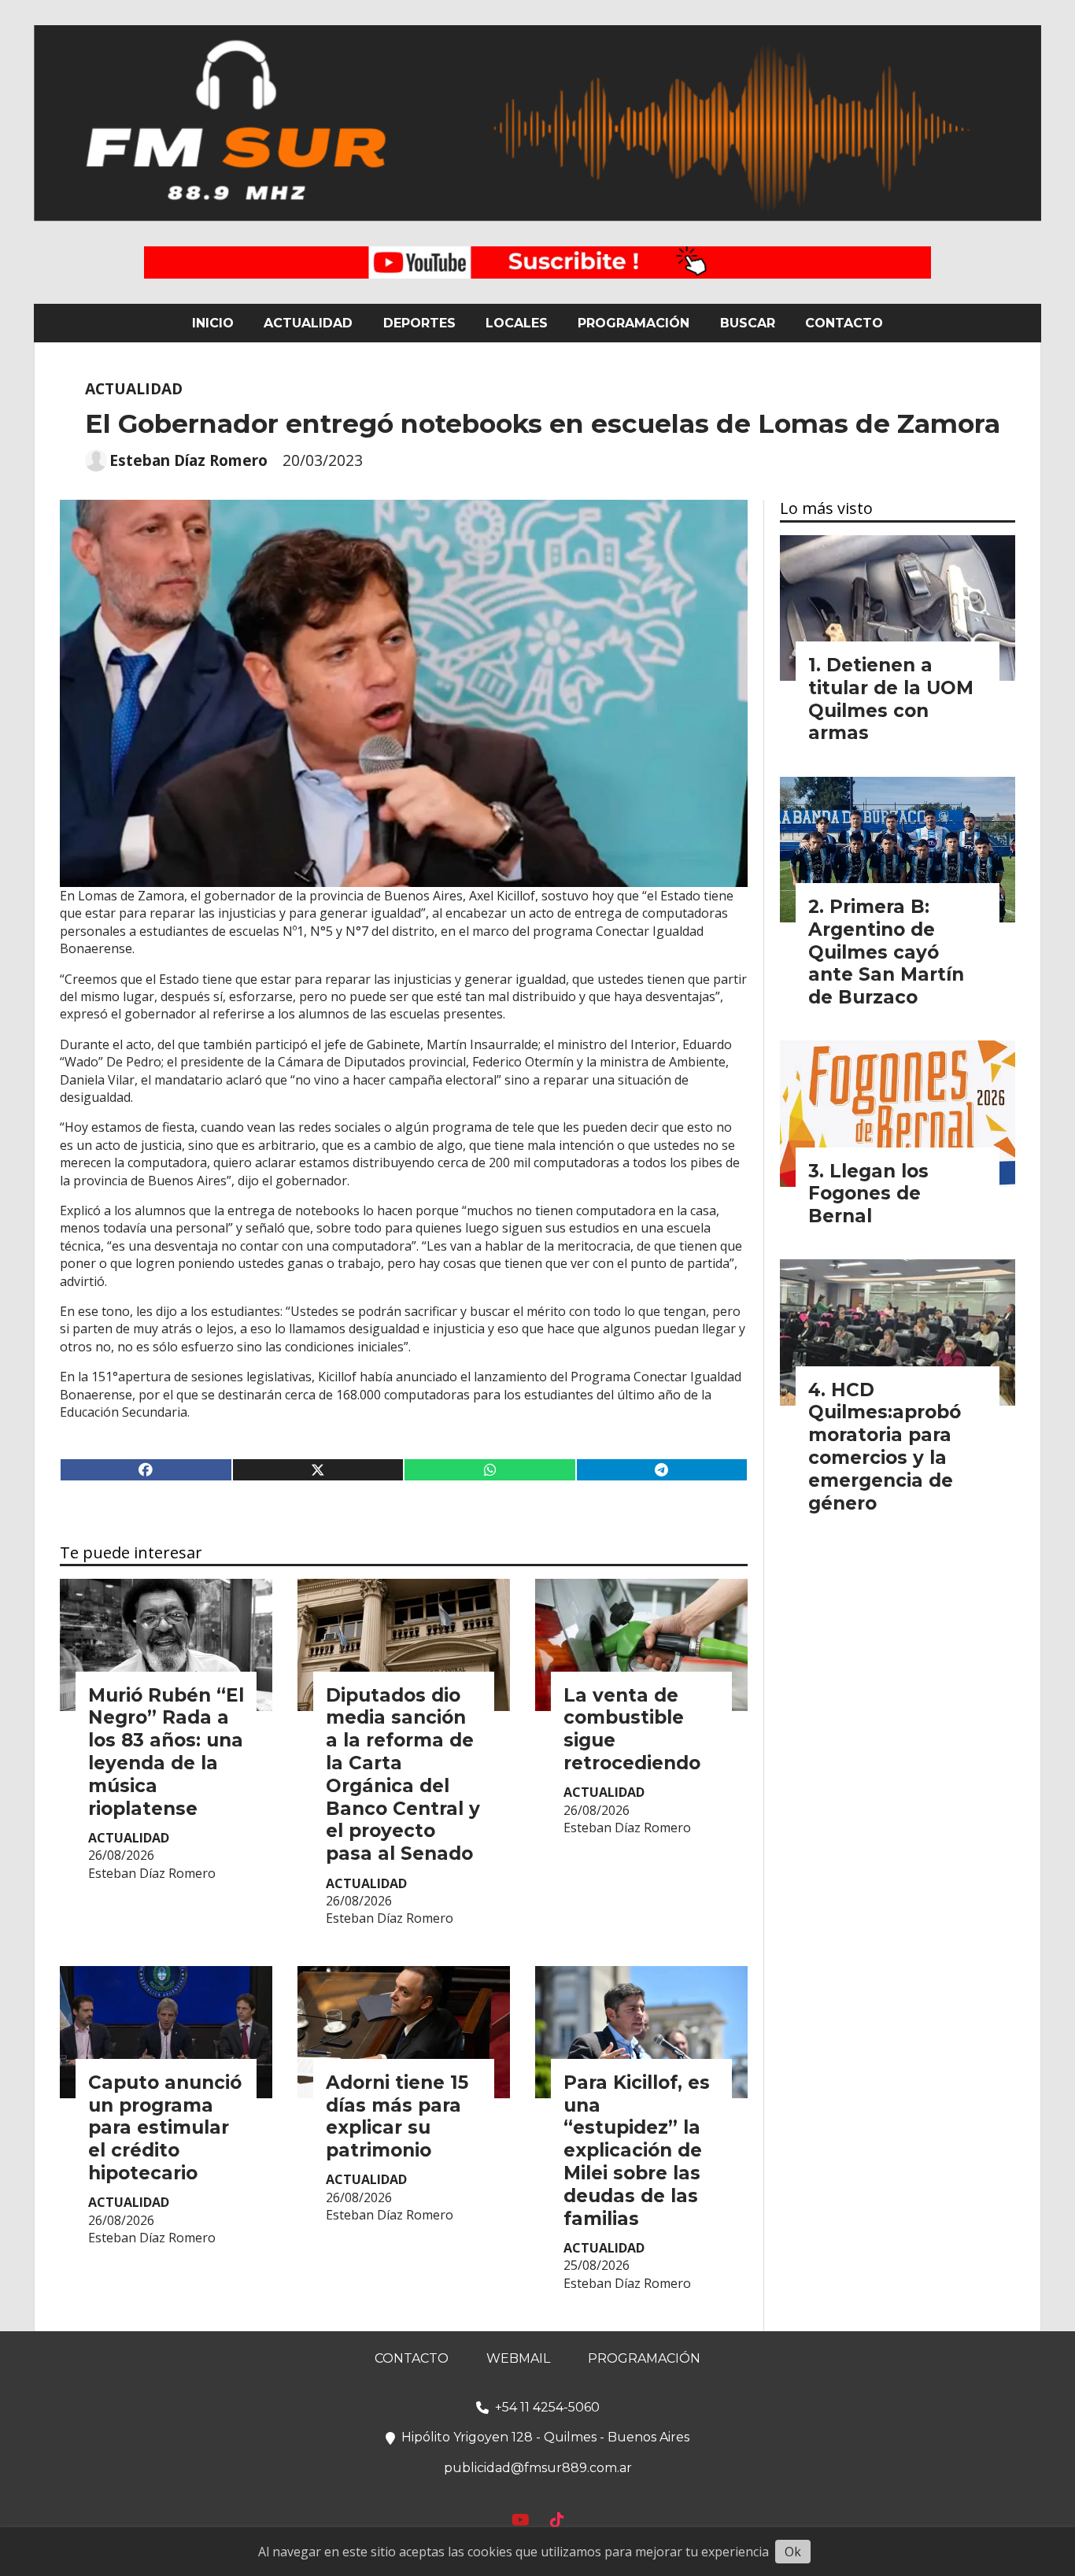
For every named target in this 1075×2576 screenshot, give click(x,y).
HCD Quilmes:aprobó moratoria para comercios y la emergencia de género (885, 1447)
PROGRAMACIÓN (634, 323)
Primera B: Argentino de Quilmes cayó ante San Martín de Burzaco (886, 952)
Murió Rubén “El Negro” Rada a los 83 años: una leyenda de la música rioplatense (166, 1752)
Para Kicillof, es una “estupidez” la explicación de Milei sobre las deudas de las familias (637, 2151)
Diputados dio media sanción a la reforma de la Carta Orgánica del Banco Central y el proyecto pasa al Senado (403, 1775)
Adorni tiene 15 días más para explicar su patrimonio (397, 2116)
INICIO (213, 323)
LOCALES (517, 323)
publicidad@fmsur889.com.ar (538, 2468)
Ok (793, 2552)
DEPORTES (419, 323)
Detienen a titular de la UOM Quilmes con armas (891, 699)
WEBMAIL (518, 2358)
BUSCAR (748, 323)
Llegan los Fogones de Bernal (868, 1194)
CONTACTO (844, 323)
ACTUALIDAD (308, 323)
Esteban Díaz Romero (188, 460)
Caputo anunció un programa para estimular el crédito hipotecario (165, 2128)
